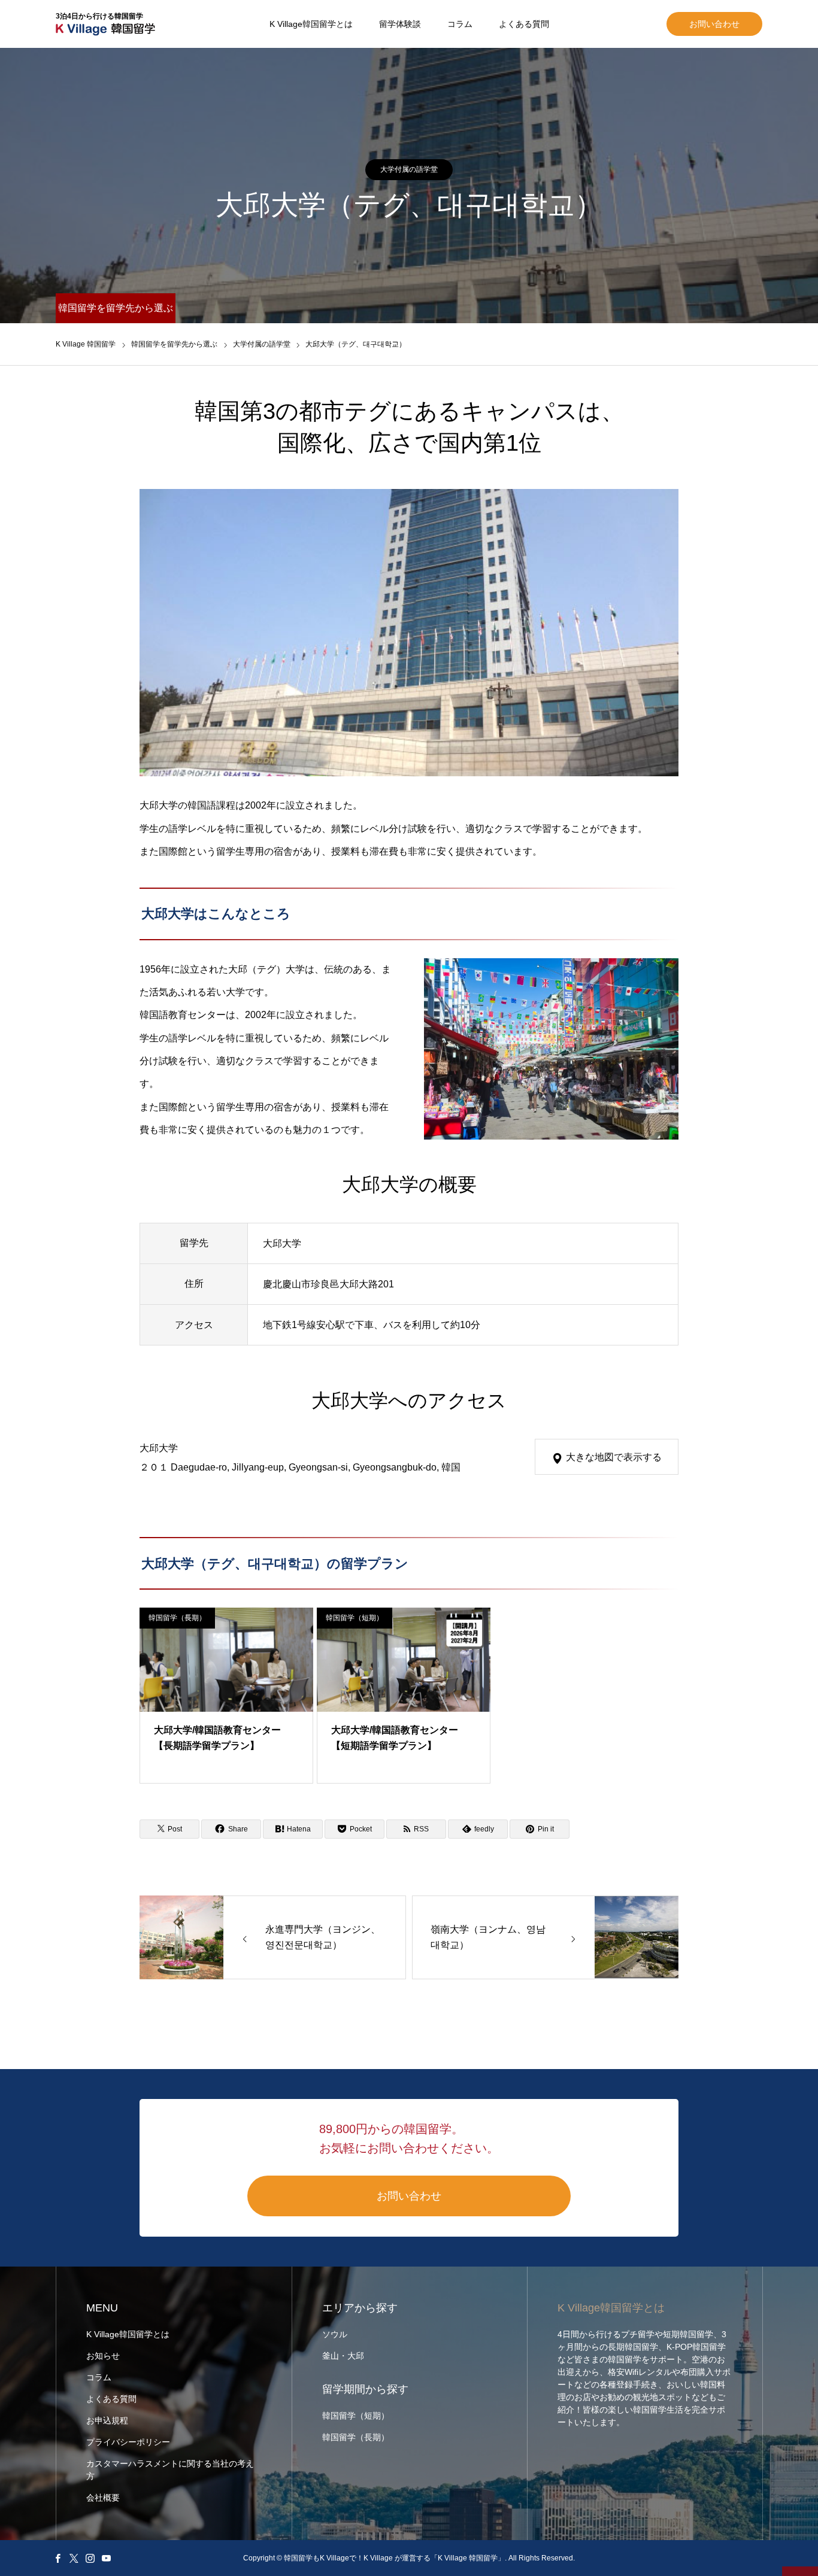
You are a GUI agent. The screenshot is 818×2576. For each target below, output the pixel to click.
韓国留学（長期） (177, 1618)
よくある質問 (524, 24)
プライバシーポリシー (128, 2442)
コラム (460, 24)
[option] (409, 633)
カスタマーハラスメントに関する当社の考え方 (170, 2470)
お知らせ (103, 2356)
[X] (74, 2558)
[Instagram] (90, 2558)
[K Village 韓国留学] (86, 327)
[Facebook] (57, 2558)
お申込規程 (107, 2420)
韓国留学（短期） (355, 1618)
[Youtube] (106, 2558)
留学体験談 (400, 24)
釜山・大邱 (343, 2356)
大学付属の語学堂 (409, 169)
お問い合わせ (714, 24)
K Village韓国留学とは (311, 24)
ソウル (335, 2334)
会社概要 (103, 2498)
